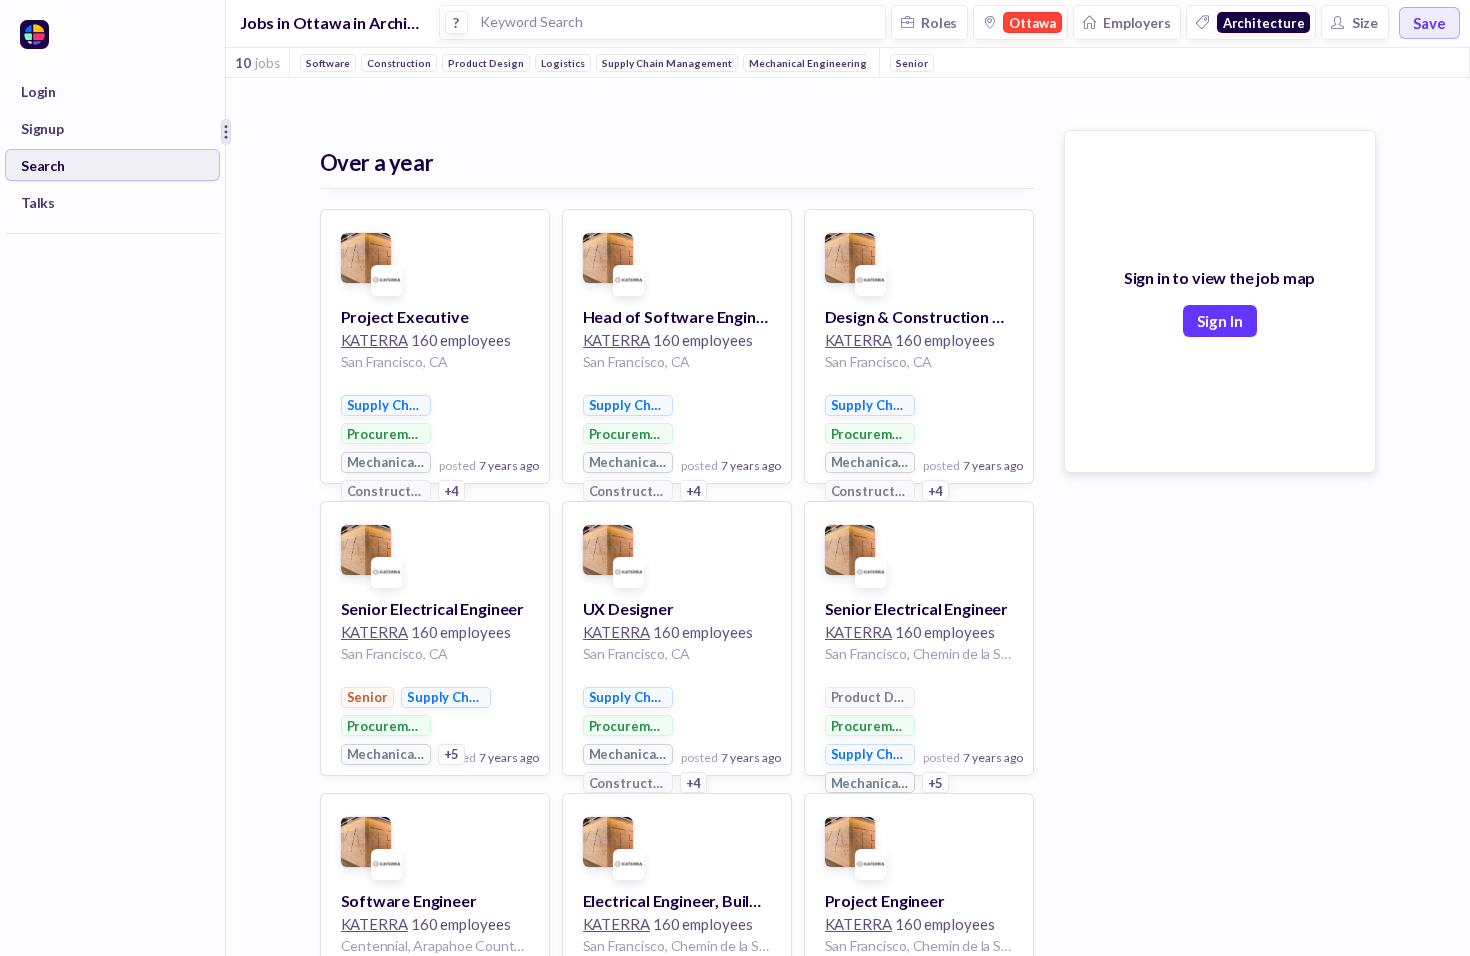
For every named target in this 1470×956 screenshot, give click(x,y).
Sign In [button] (1220, 321)
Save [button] (1429, 23)
